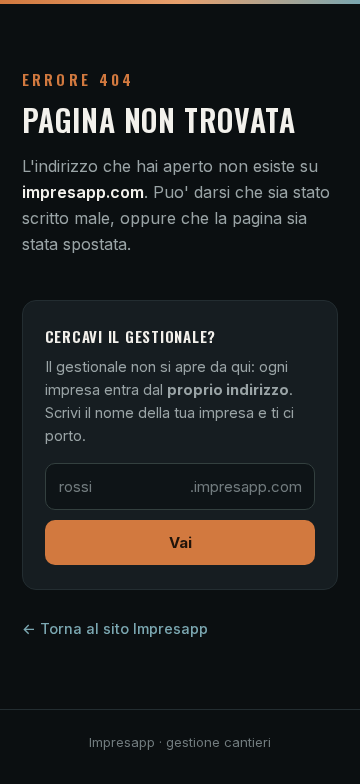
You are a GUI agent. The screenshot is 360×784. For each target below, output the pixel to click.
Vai (180, 542)
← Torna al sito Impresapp (115, 628)
